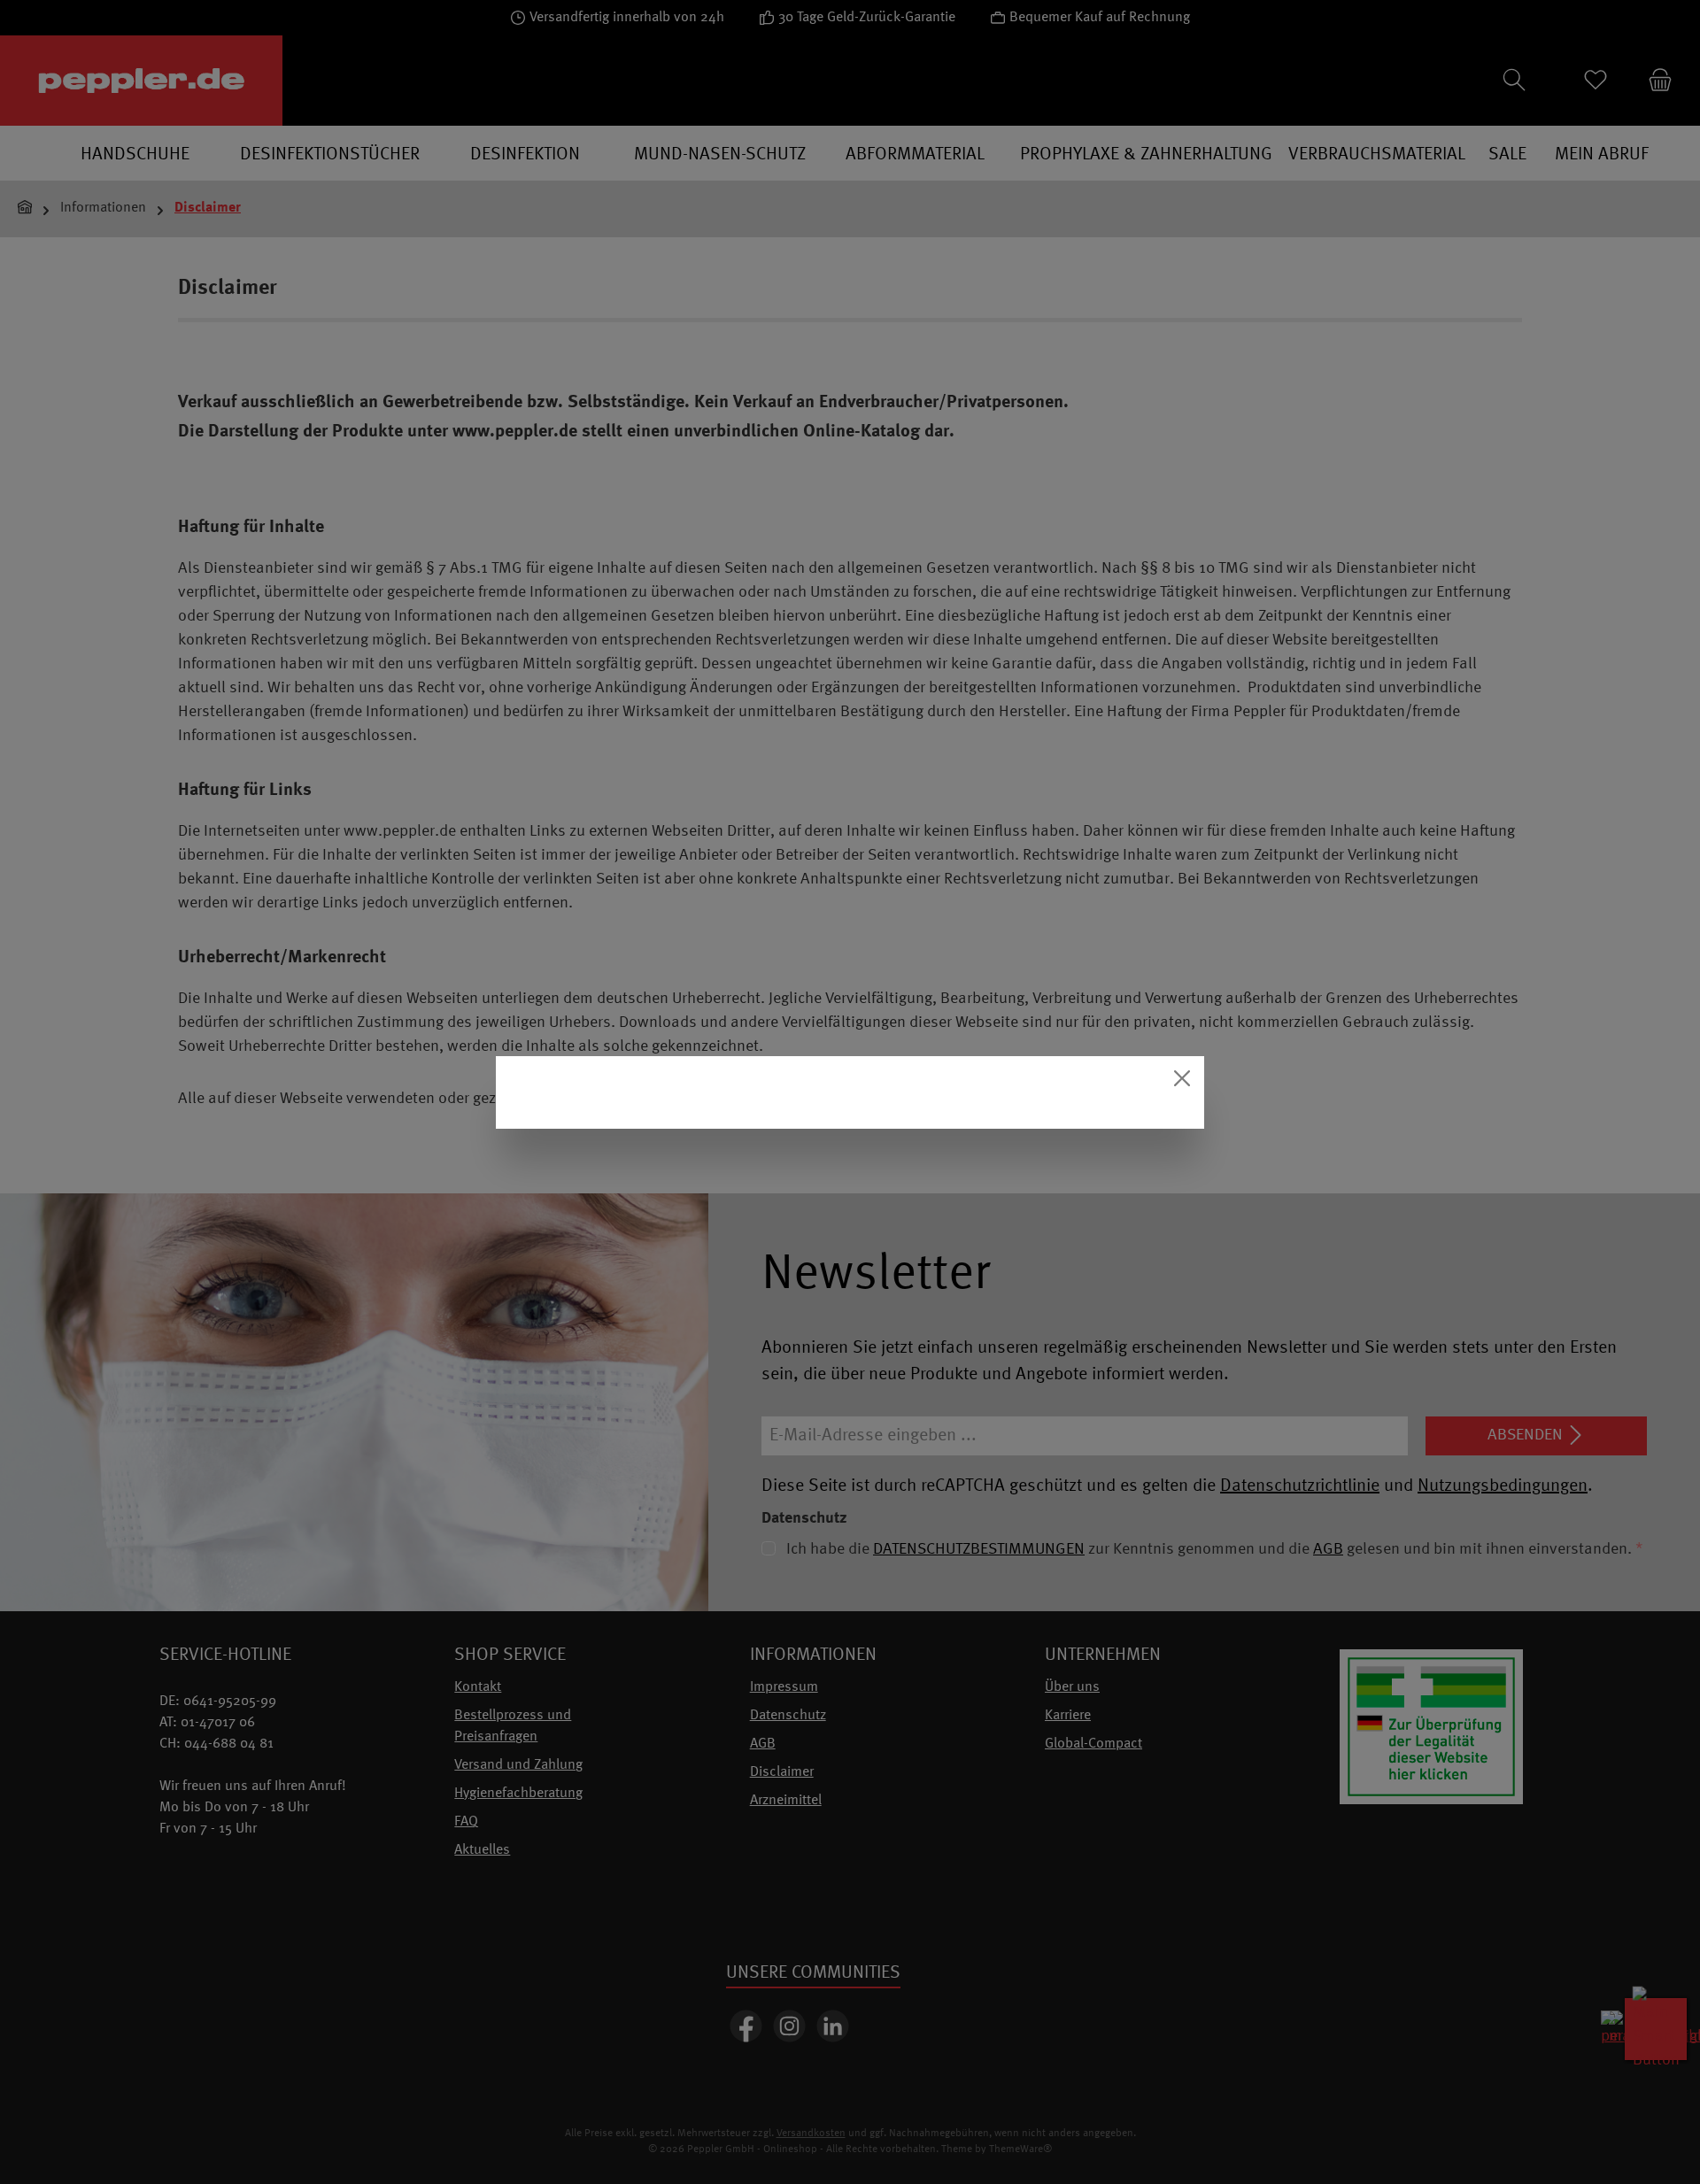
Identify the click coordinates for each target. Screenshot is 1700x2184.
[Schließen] (1182, 1078)
